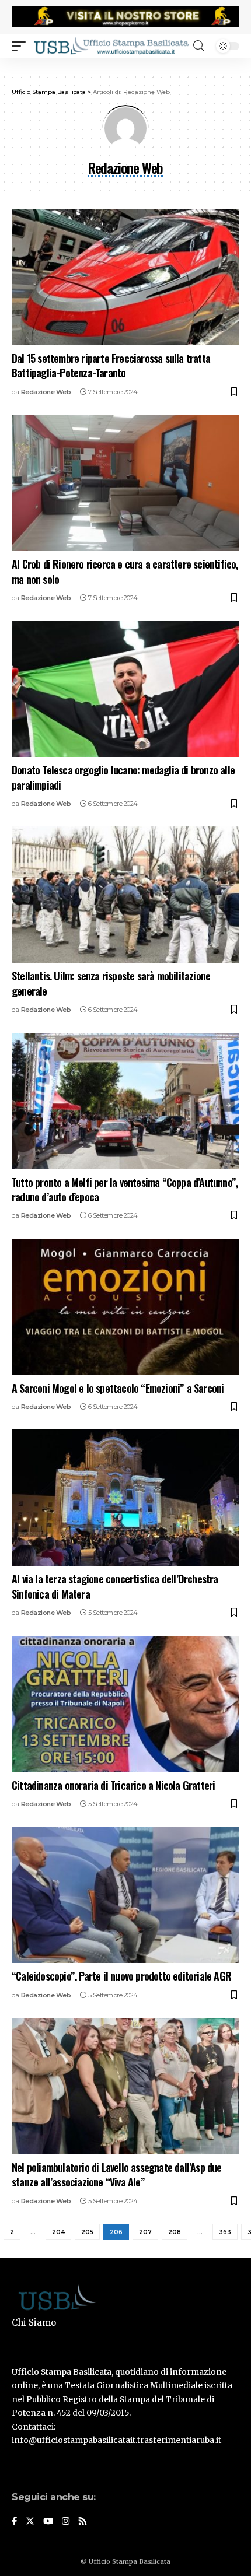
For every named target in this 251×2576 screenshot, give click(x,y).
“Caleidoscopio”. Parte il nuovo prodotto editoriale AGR (121, 1976)
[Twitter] (30, 2522)
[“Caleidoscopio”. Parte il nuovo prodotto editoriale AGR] (125, 1895)
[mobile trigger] (22, 46)
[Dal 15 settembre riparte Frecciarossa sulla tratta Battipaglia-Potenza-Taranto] (125, 277)
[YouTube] (48, 2522)
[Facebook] (14, 2522)
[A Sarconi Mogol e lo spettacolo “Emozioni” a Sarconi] (125, 1307)
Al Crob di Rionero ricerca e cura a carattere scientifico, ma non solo (125, 571)
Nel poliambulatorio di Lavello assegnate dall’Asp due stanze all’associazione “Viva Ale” (117, 2174)
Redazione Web (46, 392)
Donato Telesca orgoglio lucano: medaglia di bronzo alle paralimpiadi (123, 777)
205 (87, 2232)
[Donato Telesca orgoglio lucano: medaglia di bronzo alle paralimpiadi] (125, 689)
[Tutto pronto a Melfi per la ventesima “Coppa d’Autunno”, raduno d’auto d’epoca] (125, 1101)
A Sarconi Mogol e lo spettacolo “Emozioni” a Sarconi (118, 1388)
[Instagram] (66, 2522)
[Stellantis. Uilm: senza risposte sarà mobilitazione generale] (125, 895)
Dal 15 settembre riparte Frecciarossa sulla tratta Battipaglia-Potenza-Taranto (111, 365)
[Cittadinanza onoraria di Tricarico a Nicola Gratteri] (125, 1704)
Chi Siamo (34, 2323)
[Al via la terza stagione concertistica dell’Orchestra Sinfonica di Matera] (125, 1498)
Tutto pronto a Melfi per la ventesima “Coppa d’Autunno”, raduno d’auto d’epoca (125, 1189)
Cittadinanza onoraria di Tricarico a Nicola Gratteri (113, 1785)
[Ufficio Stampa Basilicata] (111, 46)
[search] (198, 46)
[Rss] (83, 2522)
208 (175, 2232)
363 (225, 2232)
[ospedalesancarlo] (125, 66)
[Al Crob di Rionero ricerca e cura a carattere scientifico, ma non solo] (125, 483)
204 (58, 2232)
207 (145, 2232)
